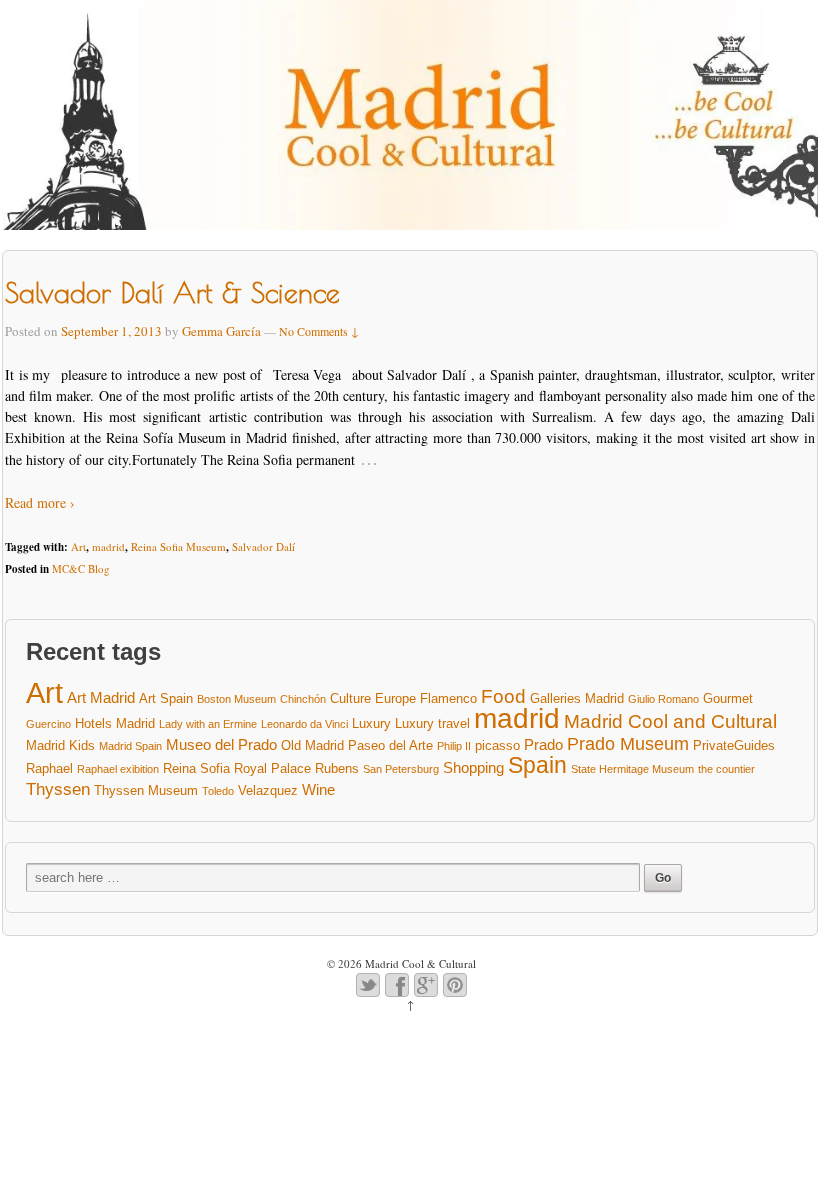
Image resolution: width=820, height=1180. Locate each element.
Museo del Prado (221, 744)
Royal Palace (272, 768)
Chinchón (303, 699)
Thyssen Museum (146, 790)
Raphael (49, 768)
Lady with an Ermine (208, 724)
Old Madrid (312, 745)
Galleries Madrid (577, 698)
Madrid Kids (60, 745)
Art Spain (166, 698)
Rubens (337, 768)
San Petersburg (401, 769)
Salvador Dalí (263, 546)
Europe (395, 698)
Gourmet (728, 698)
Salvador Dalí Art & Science (172, 292)
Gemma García (221, 331)
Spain (537, 766)
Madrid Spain (130, 746)
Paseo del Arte (390, 745)
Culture (350, 698)
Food (503, 697)
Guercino (48, 724)
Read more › (40, 502)
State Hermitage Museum (632, 769)
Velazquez (268, 790)
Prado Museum (628, 744)
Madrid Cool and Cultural (670, 722)
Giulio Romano (663, 699)
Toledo (218, 791)
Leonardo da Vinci (304, 724)
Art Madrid (101, 697)
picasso (497, 745)
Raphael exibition (118, 769)
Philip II (454, 746)
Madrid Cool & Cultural (419, 963)
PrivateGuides (734, 745)
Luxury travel (432, 723)
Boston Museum (236, 699)
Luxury (371, 723)
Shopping (473, 767)
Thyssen (58, 789)
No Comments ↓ (319, 331)
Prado (543, 744)
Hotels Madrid (115, 723)
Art (78, 546)
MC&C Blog (81, 568)
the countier (726, 769)
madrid (108, 546)
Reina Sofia (196, 768)
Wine (318, 789)
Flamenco (448, 698)
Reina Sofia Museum (178, 546)
